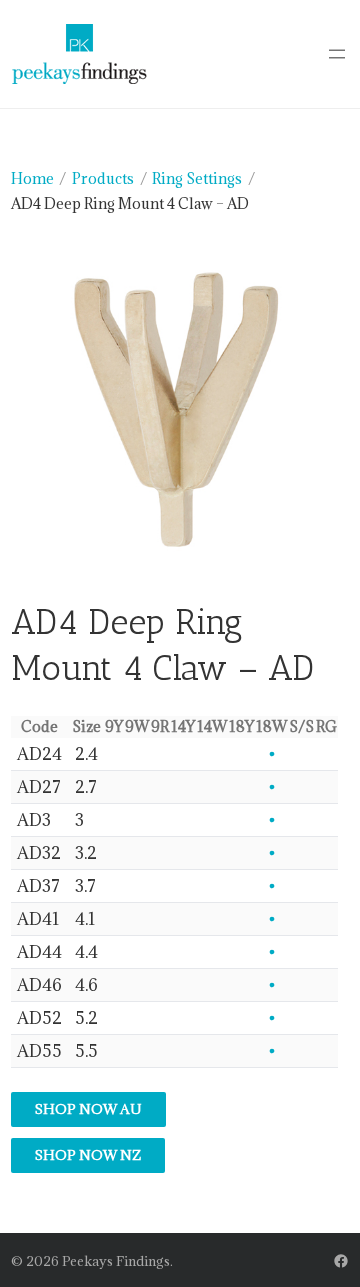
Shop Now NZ (88, 1155)
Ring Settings (197, 178)
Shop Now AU (88, 1109)
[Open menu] (337, 54)
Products (103, 178)
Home (32, 178)
